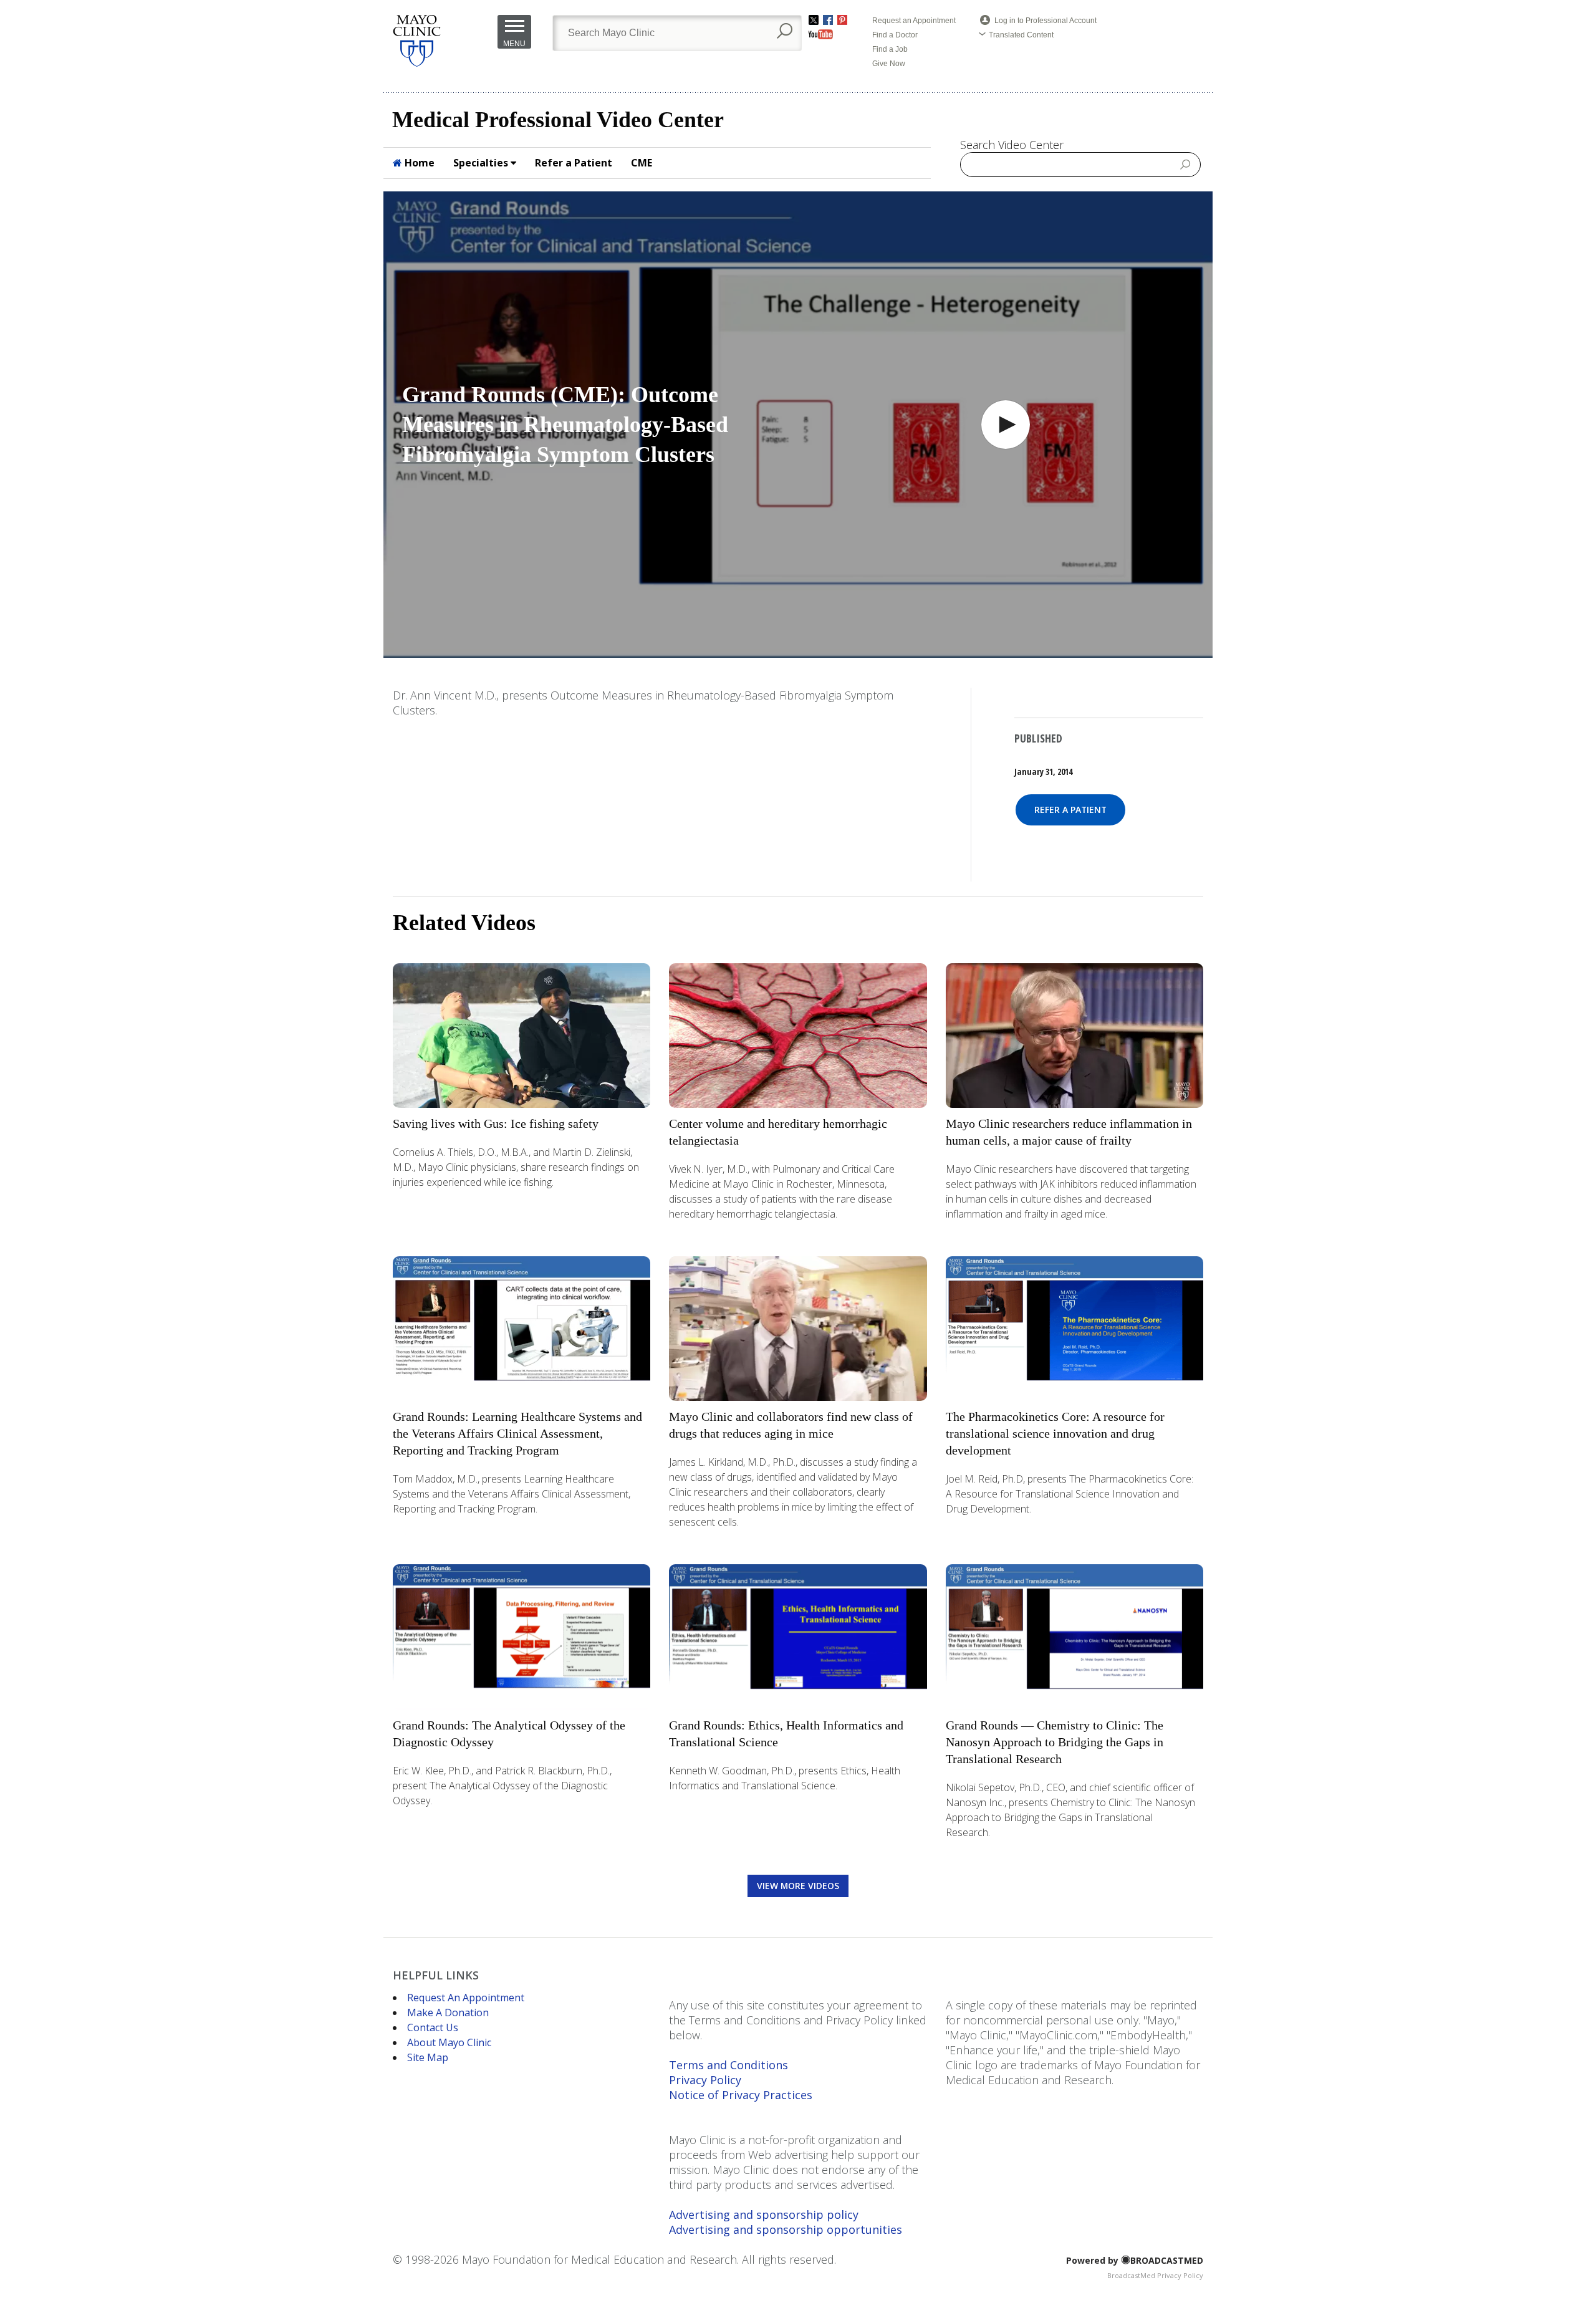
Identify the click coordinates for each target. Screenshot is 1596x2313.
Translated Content (1021, 35)
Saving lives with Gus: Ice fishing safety (496, 1123)
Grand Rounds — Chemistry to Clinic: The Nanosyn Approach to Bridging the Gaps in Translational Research (1055, 1742)
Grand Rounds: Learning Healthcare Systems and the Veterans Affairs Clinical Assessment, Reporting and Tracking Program (517, 1433)
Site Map (428, 2057)
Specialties (482, 163)
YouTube (821, 34)
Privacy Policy (705, 2080)
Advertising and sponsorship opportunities (786, 2229)
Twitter (814, 20)
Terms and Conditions (728, 2065)
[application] (798, 425)
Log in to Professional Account (1046, 21)
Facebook (828, 20)
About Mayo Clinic (449, 2042)
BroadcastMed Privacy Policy (1155, 2275)
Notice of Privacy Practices (741, 2095)
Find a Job (890, 49)
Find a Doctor (895, 35)
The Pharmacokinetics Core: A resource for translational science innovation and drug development (1055, 1433)
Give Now (889, 64)
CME (642, 163)
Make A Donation (448, 2012)
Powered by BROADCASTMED (1135, 2260)
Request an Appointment (914, 21)
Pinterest (842, 20)
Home (418, 163)
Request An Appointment (466, 1998)
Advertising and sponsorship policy (764, 2214)
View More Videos (798, 1886)
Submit (1186, 164)
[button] (1006, 425)
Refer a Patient (574, 163)
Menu (514, 44)
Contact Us (433, 2027)
